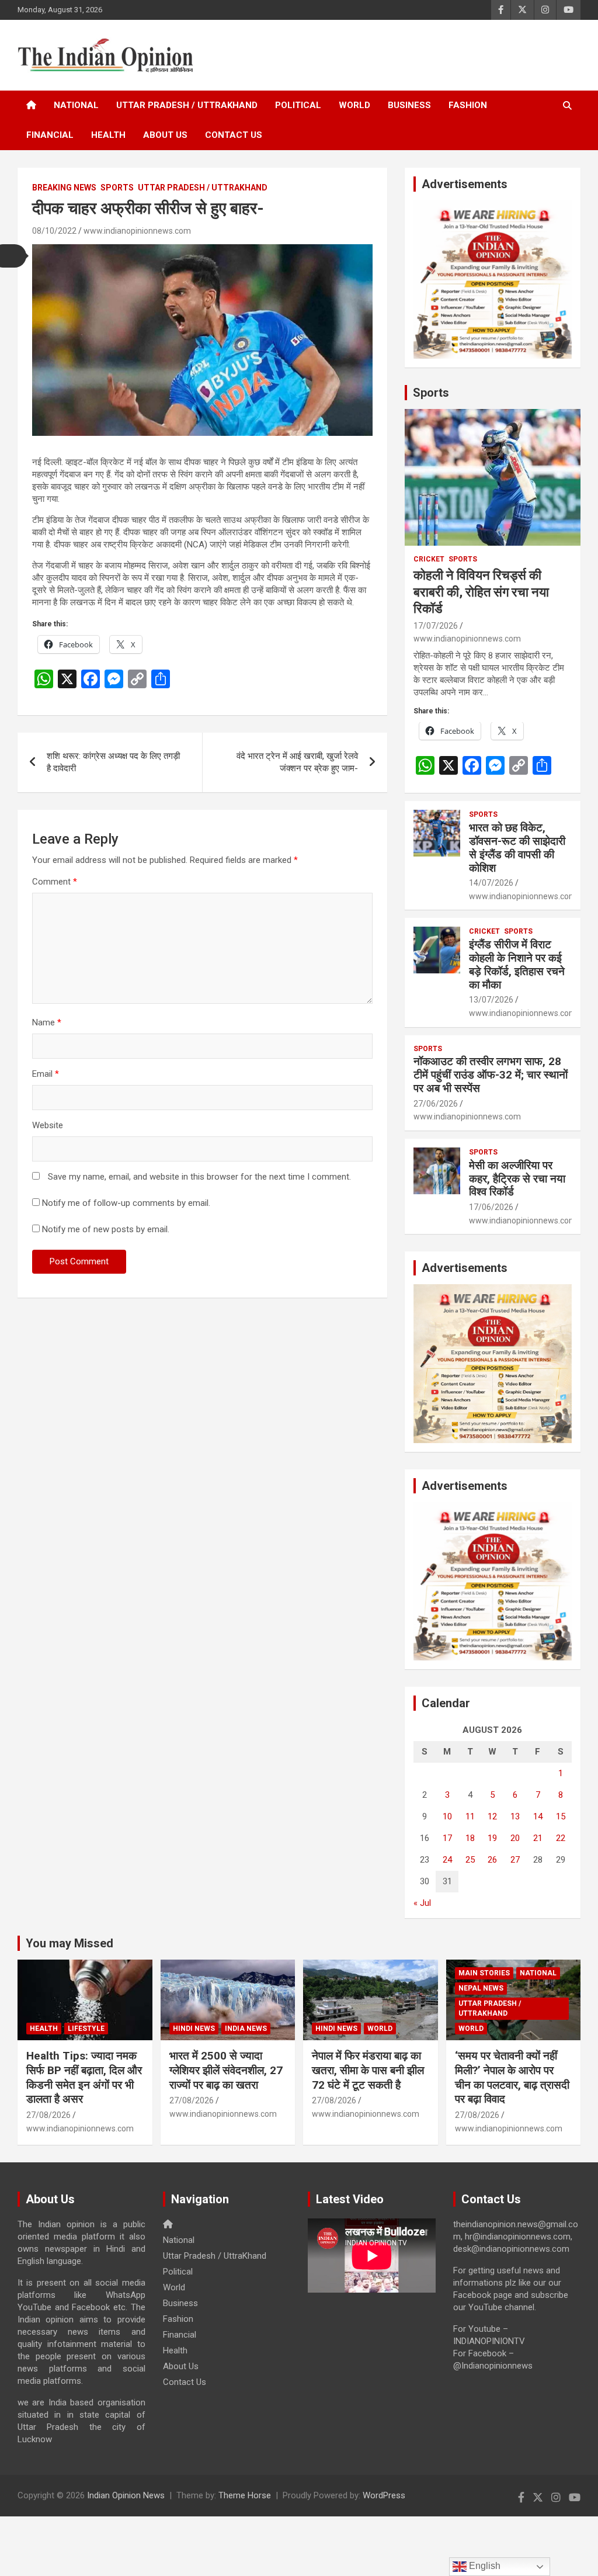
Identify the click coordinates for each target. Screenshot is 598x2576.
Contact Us (234, 135)
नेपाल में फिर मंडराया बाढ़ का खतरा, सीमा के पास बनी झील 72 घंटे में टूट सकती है (368, 2070)
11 (470, 1816)
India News (246, 2029)
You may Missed (69, 1943)
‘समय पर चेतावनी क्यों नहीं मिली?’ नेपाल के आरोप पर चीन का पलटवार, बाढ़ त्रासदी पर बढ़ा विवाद (512, 2077)
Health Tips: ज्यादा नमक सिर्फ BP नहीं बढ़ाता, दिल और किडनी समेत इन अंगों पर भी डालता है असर (84, 2077)
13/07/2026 (491, 1000)
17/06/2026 (491, 1207)
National (76, 105)
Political (298, 105)
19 (492, 1838)
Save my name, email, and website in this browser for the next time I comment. (199, 1177)
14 (538, 1816)
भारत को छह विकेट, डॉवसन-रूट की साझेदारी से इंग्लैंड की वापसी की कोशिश (517, 847)
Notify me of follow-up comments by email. (126, 1203)
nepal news (481, 1988)
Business (409, 105)
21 (538, 1838)
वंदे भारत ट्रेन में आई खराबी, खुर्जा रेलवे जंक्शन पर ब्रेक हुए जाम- (297, 762)
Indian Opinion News (126, 2495)
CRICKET (429, 559)
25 (470, 1860)
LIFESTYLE (86, 2029)
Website (48, 1125)
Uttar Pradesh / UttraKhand (187, 105)
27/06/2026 (436, 1104)
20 (515, 1838)
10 (447, 1816)
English (484, 2566)
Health (108, 135)
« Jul (422, 1903)
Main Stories (484, 1973)
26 (492, 1860)
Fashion (468, 105)
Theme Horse (245, 2495)
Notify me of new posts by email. (106, 1229)
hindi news (194, 2029)
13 (515, 1816)
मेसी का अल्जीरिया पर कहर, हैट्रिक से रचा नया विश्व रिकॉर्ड (517, 1179)
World (354, 105)
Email (46, 1074)
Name (47, 1022)
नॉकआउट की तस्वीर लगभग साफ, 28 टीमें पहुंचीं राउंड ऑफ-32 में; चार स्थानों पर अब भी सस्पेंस (491, 1075)
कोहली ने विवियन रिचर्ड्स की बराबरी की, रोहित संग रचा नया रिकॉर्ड (481, 592)
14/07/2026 (491, 883)
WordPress (384, 2495)
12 (492, 1816)
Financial (50, 135)
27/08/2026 (48, 2115)
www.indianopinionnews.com (137, 231)
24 (447, 1860)
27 (515, 1860)
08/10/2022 (54, 231)
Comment (55, 882)
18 (470, 1838)
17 (447, 1838)
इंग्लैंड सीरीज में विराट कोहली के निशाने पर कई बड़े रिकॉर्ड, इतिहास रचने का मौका (517, 964)
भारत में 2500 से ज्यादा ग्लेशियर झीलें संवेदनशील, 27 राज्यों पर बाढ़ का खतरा (226, 2070)
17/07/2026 (436, 626)
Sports (117, 188)
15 (561, 1816)
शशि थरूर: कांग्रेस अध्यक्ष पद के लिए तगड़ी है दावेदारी (113, 762)
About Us (165, 135)
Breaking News (64, 188)
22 (561, 1838)
